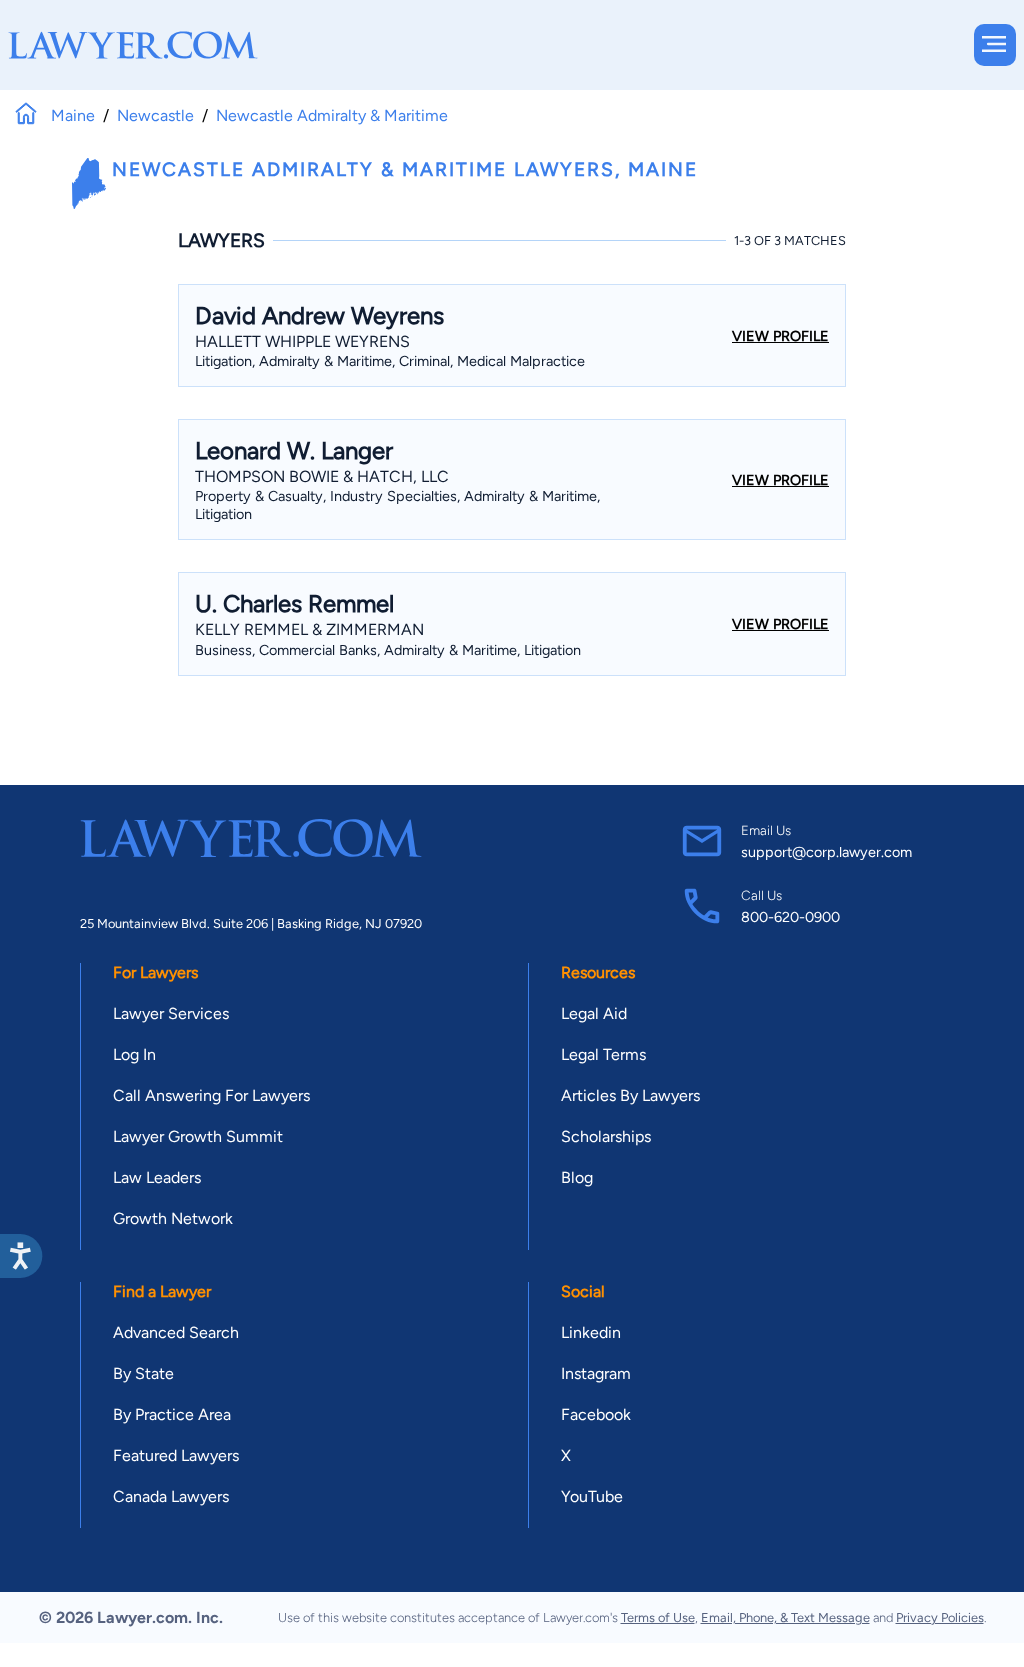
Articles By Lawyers (630, 1095)
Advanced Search (176, 1332)
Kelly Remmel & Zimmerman (309, 629)
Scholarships (606, 1136)
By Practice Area (172, 1414)
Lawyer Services (171, 1013)
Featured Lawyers (176, 1455)
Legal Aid (594, 1013)
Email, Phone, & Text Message (785, 1617)
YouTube (592, 1496)
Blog (577, 1177)
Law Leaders (157, 1177)
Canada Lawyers (171, 1496)
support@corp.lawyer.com (826, 852)
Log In (134, 1054)
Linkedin (591, 1332)
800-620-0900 (790, 917)
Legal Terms (603, 1054)
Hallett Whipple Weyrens (302, 341)
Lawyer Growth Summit (198, 1136)
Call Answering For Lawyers (211, 1095)
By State (143, 1373)
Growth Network (173, 1218)
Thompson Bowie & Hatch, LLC (322, 476)
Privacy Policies (940, 1617)
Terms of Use (658, 1617)
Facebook (596, 1414)
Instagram (596, 1373)
